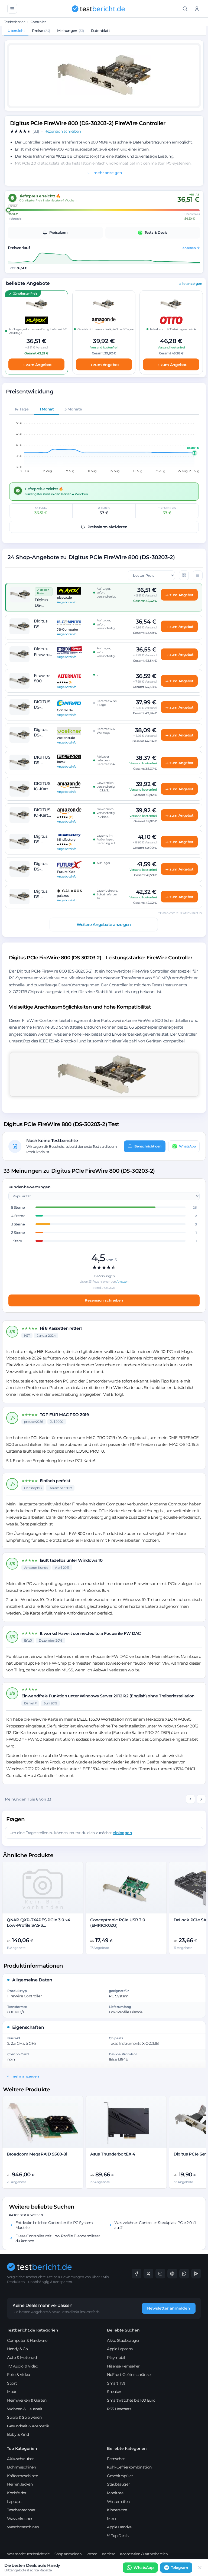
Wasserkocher (20, 2519)
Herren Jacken (20, 2484)
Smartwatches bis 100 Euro (131, 2400)
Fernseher (116, 2459)
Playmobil (116, 2357)
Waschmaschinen (23, 2527)
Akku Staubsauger (123, 2340)
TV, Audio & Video (22, 2366)
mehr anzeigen (107, 173)
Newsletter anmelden (169, 2308)
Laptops (14, 2502)
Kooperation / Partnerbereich (144, 2554)
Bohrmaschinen (21, 2467)
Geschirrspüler (120, 2476)
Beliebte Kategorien (127, 2448)
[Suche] (185, 9)
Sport (12, 2383)
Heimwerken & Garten (27, 2400)
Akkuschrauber (20, 2459)
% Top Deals (118, 2536)
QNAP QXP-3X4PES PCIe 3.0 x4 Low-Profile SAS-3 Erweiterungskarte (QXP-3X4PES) (41, 1925)
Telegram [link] (180, 2568)
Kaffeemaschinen (22, 2476)
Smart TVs (116, 2383)
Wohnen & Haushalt (25, 2409)
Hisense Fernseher (123, 2366)
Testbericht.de (15, 22)
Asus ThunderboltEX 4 (113, 2154)
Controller (38, 22)
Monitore (115, 2493)
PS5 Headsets (119, 2409)
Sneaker (114, 2392)
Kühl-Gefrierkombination (129, 2467)
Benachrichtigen (148, 1146)
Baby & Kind (18, 2434)
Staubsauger (118, 2484)
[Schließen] (200, 2568)
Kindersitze (117, 2510)
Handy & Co (17, 2349)
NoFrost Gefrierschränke (129, 2375)
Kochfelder (17, 2493)
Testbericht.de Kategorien (33, 2330)
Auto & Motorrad (22, 2357)
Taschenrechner (21, 2510)
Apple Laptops (120, 2349)
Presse (92, 2554)
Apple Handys (119, 2527)
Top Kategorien (22, 2448)
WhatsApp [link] (144, 2568)
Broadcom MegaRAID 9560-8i (37, 2154)
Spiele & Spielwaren (24, 2417)
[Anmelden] (197, 9)
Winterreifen (118, 2502)
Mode (12, 2392)
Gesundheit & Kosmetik (28, 2426)
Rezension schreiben (104, 1300)
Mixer (112, 2519)
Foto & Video (19, 2375)
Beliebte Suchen (123, 2330)
